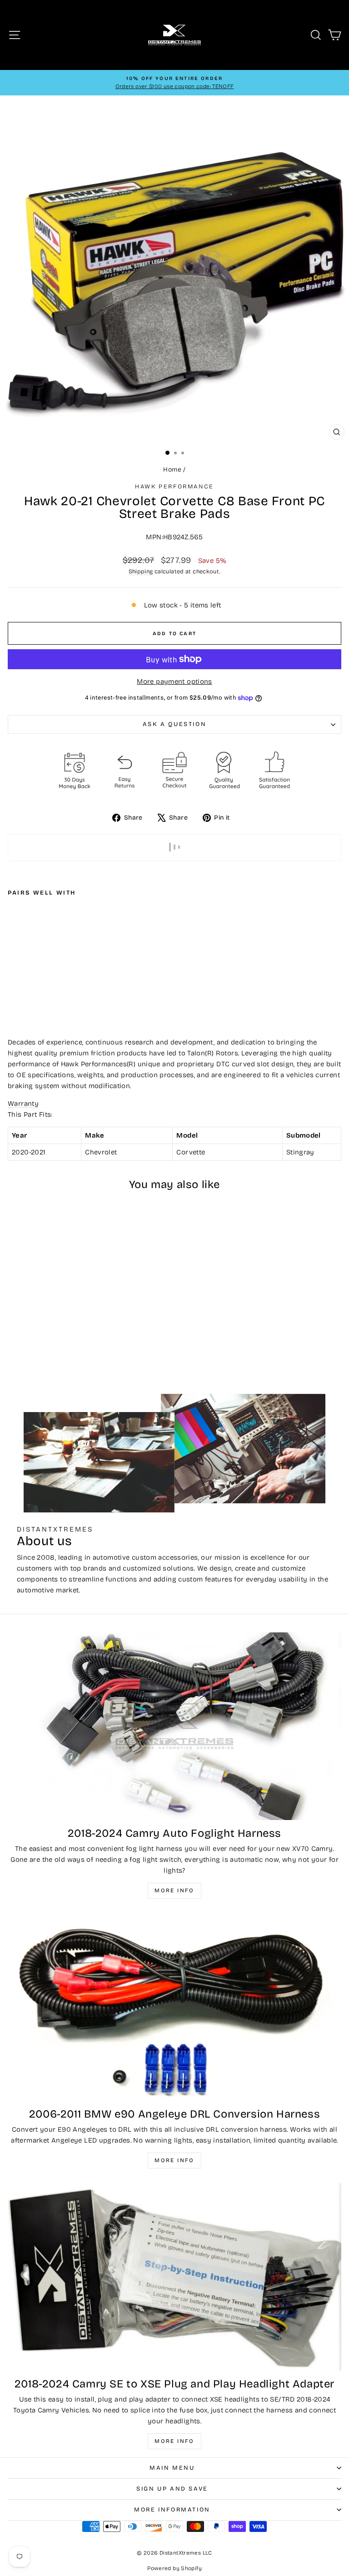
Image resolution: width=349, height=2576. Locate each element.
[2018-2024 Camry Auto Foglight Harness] (174, 1726)
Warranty (23, 1104)
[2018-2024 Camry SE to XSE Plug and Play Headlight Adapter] (174, 2277)
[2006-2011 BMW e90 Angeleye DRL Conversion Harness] (174, 2007)
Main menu (172, 2468)
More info (174, 1890)
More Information (172, 2510)
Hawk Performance (174, 487)
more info (174, 2441)
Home (172, 470)
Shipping (141, 571)
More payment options (174, 681)
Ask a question (174, 724)
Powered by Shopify (174, 2568)
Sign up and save (172, 2489)
